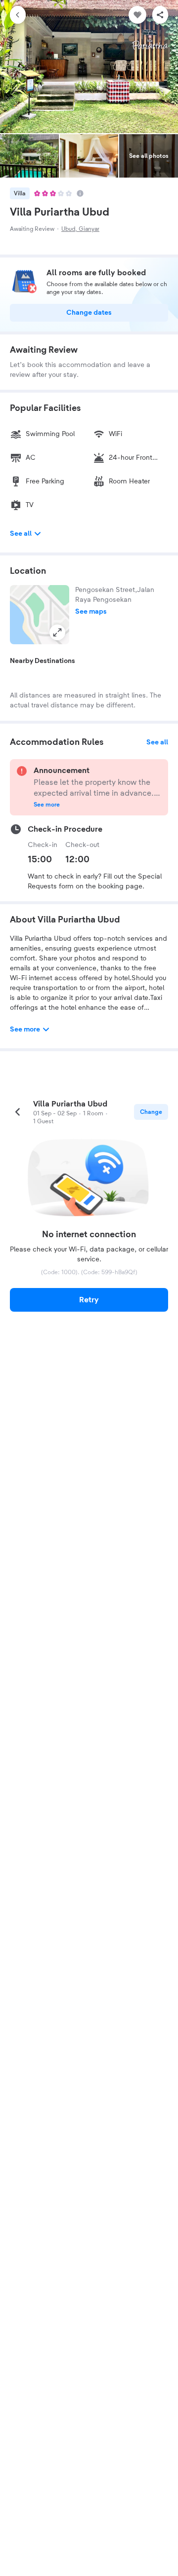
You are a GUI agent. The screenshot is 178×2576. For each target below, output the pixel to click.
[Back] (18, 15)
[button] (40, 615)
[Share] (160, 15)
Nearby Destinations (43, 661)
